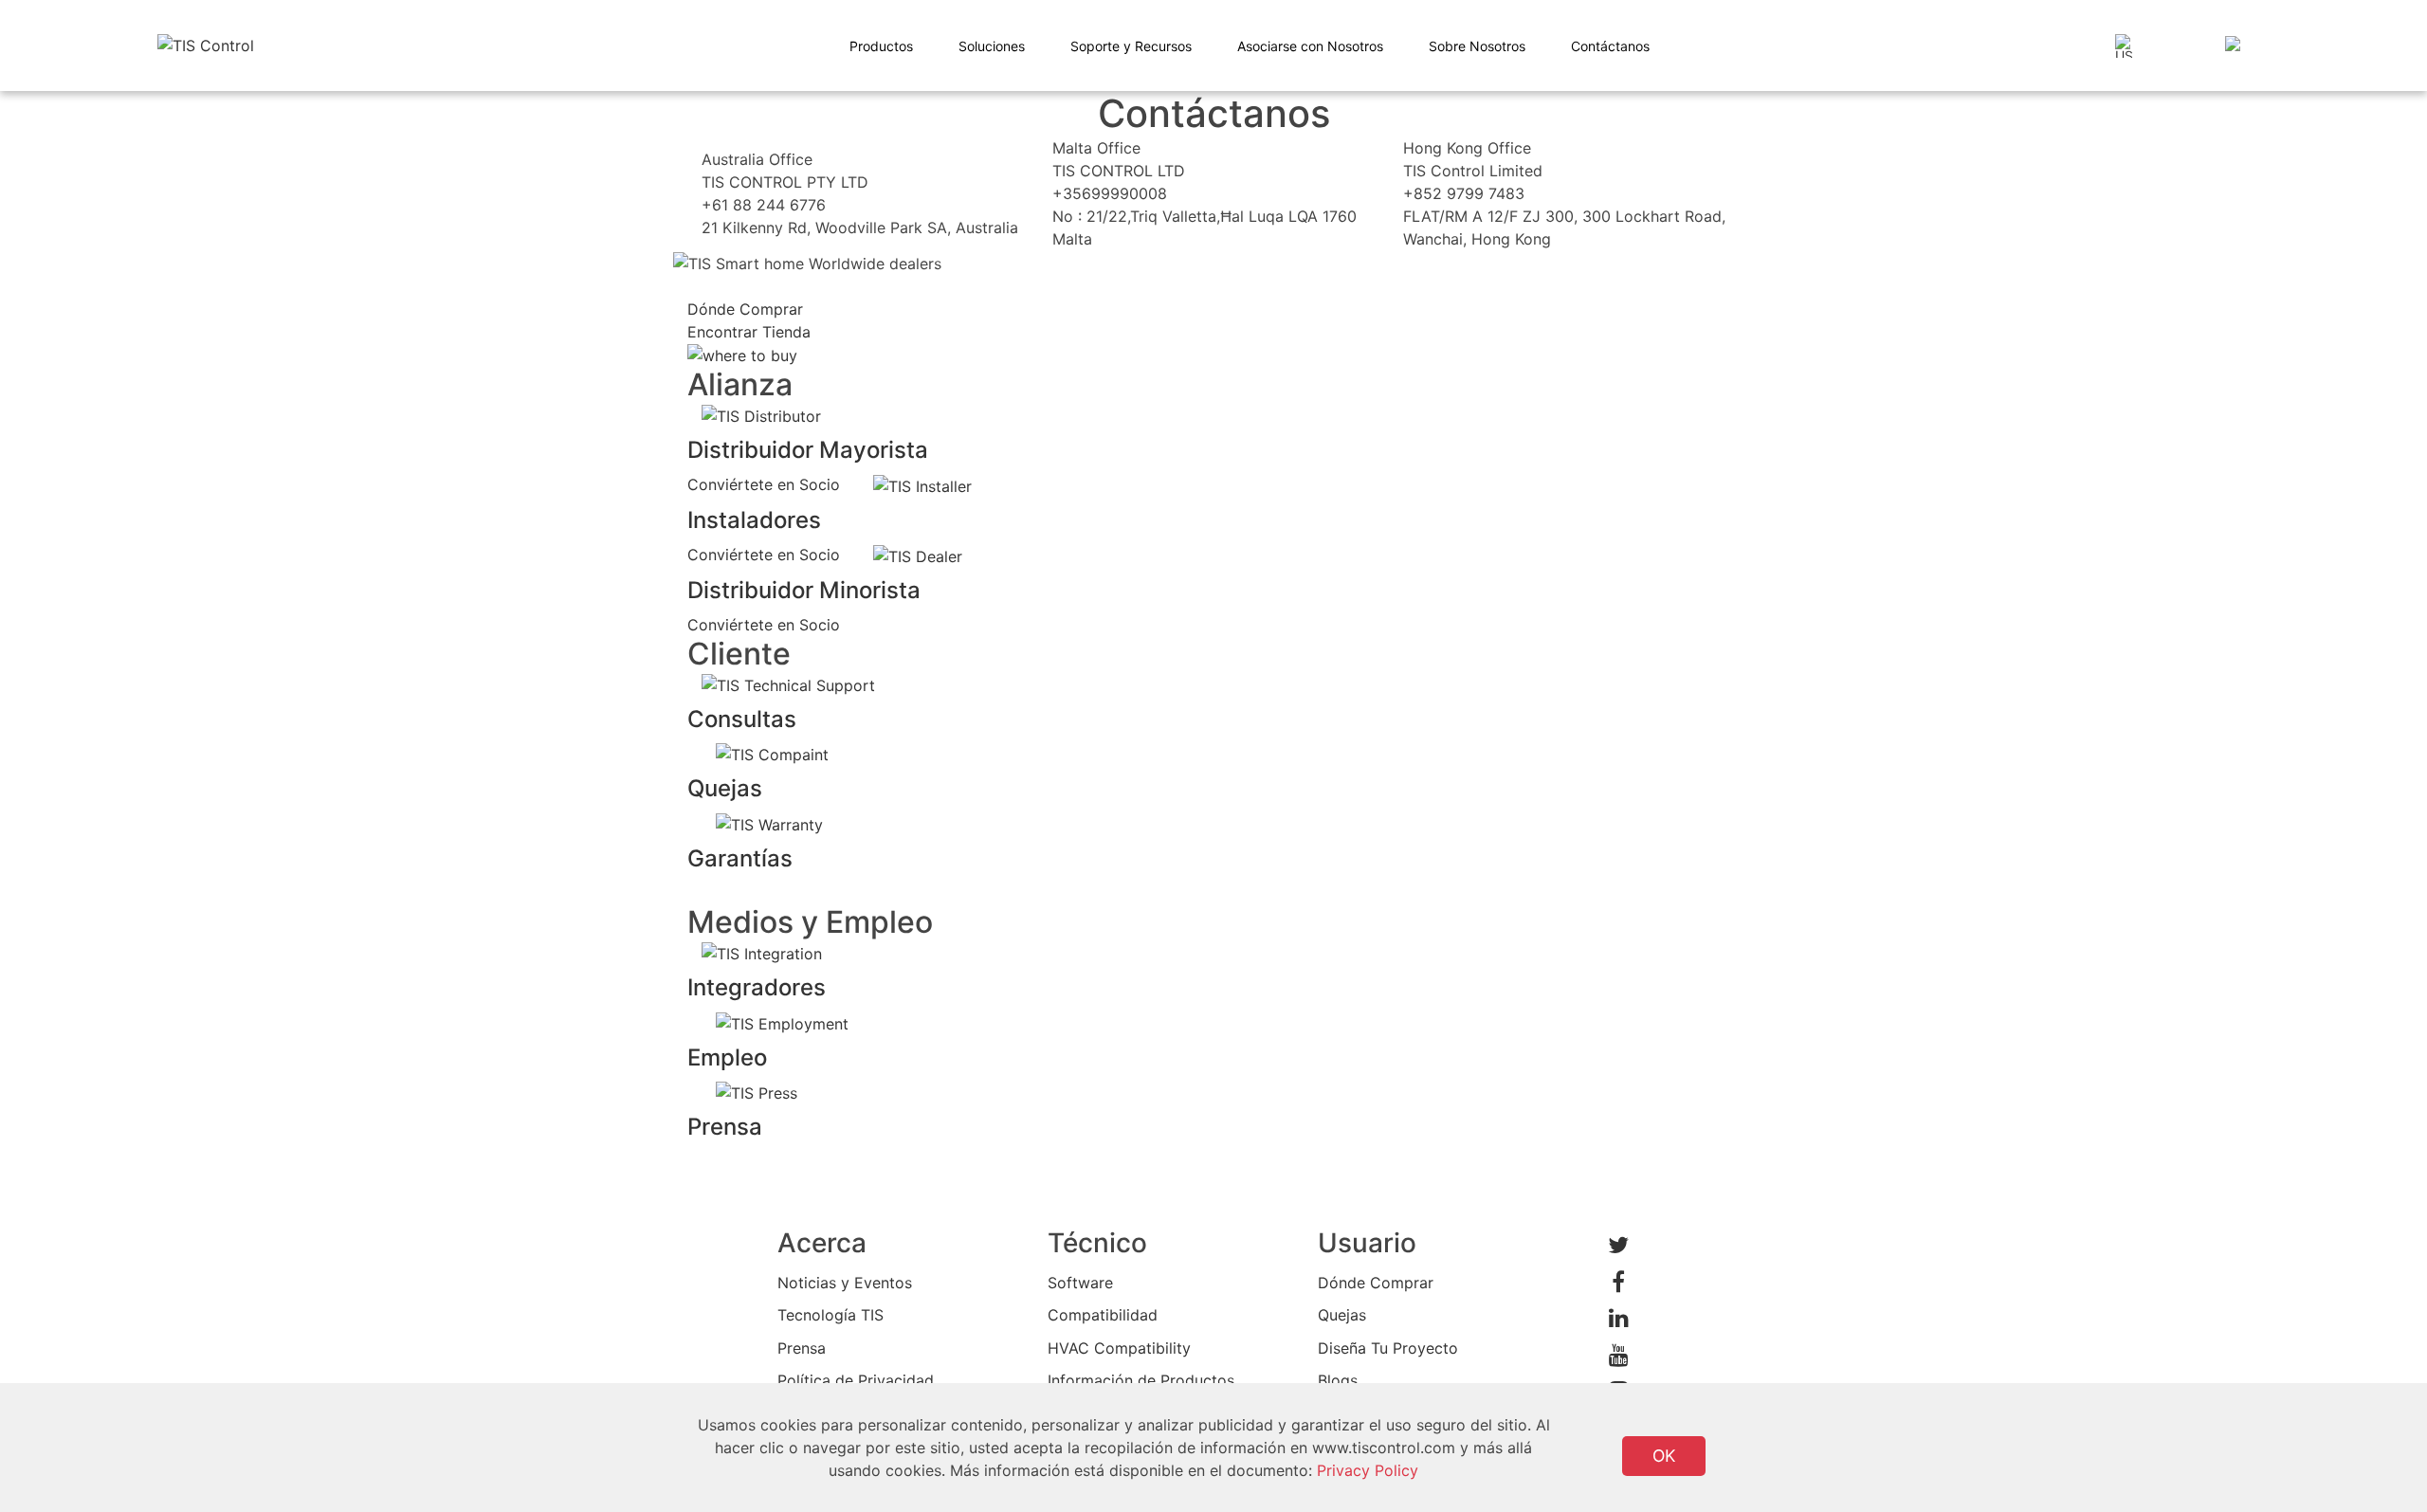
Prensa (802, 1348)
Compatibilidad (1103, 1315)
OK (1664, 1456)
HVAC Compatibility (1119, 1348)
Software (1080, 1283)
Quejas (1342, 1315)
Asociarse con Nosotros (1310, 46)
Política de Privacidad (856, 1380)
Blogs (1338, 1380)
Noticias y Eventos (845, 1283)
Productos (881, 46)
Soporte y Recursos (1131, 46)
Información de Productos (1141, 1380)
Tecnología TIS (830, 1315)
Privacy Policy (1368, 1470)
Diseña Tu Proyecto (1388, 1348)
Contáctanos (1610, 46)
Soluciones (992, 46)
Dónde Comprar (1376, 1283)
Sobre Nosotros (1477, 46)
